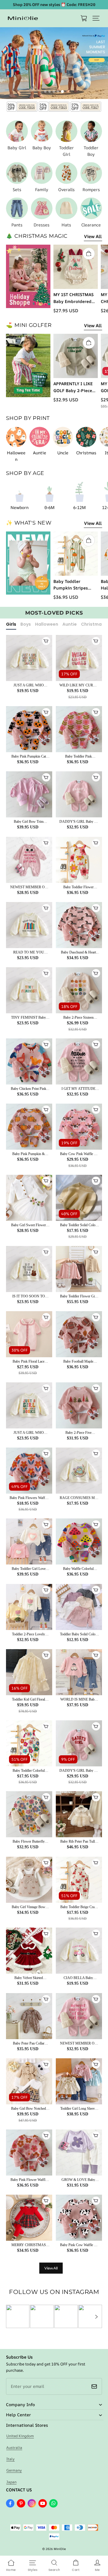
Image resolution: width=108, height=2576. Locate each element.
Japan (11, 2482)
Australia (14, 2448)
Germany (14, 2470)
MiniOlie (60, 2549)
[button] (96, 18)
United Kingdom (20, 2436)
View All (93, 236)
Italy (10, 2459)
